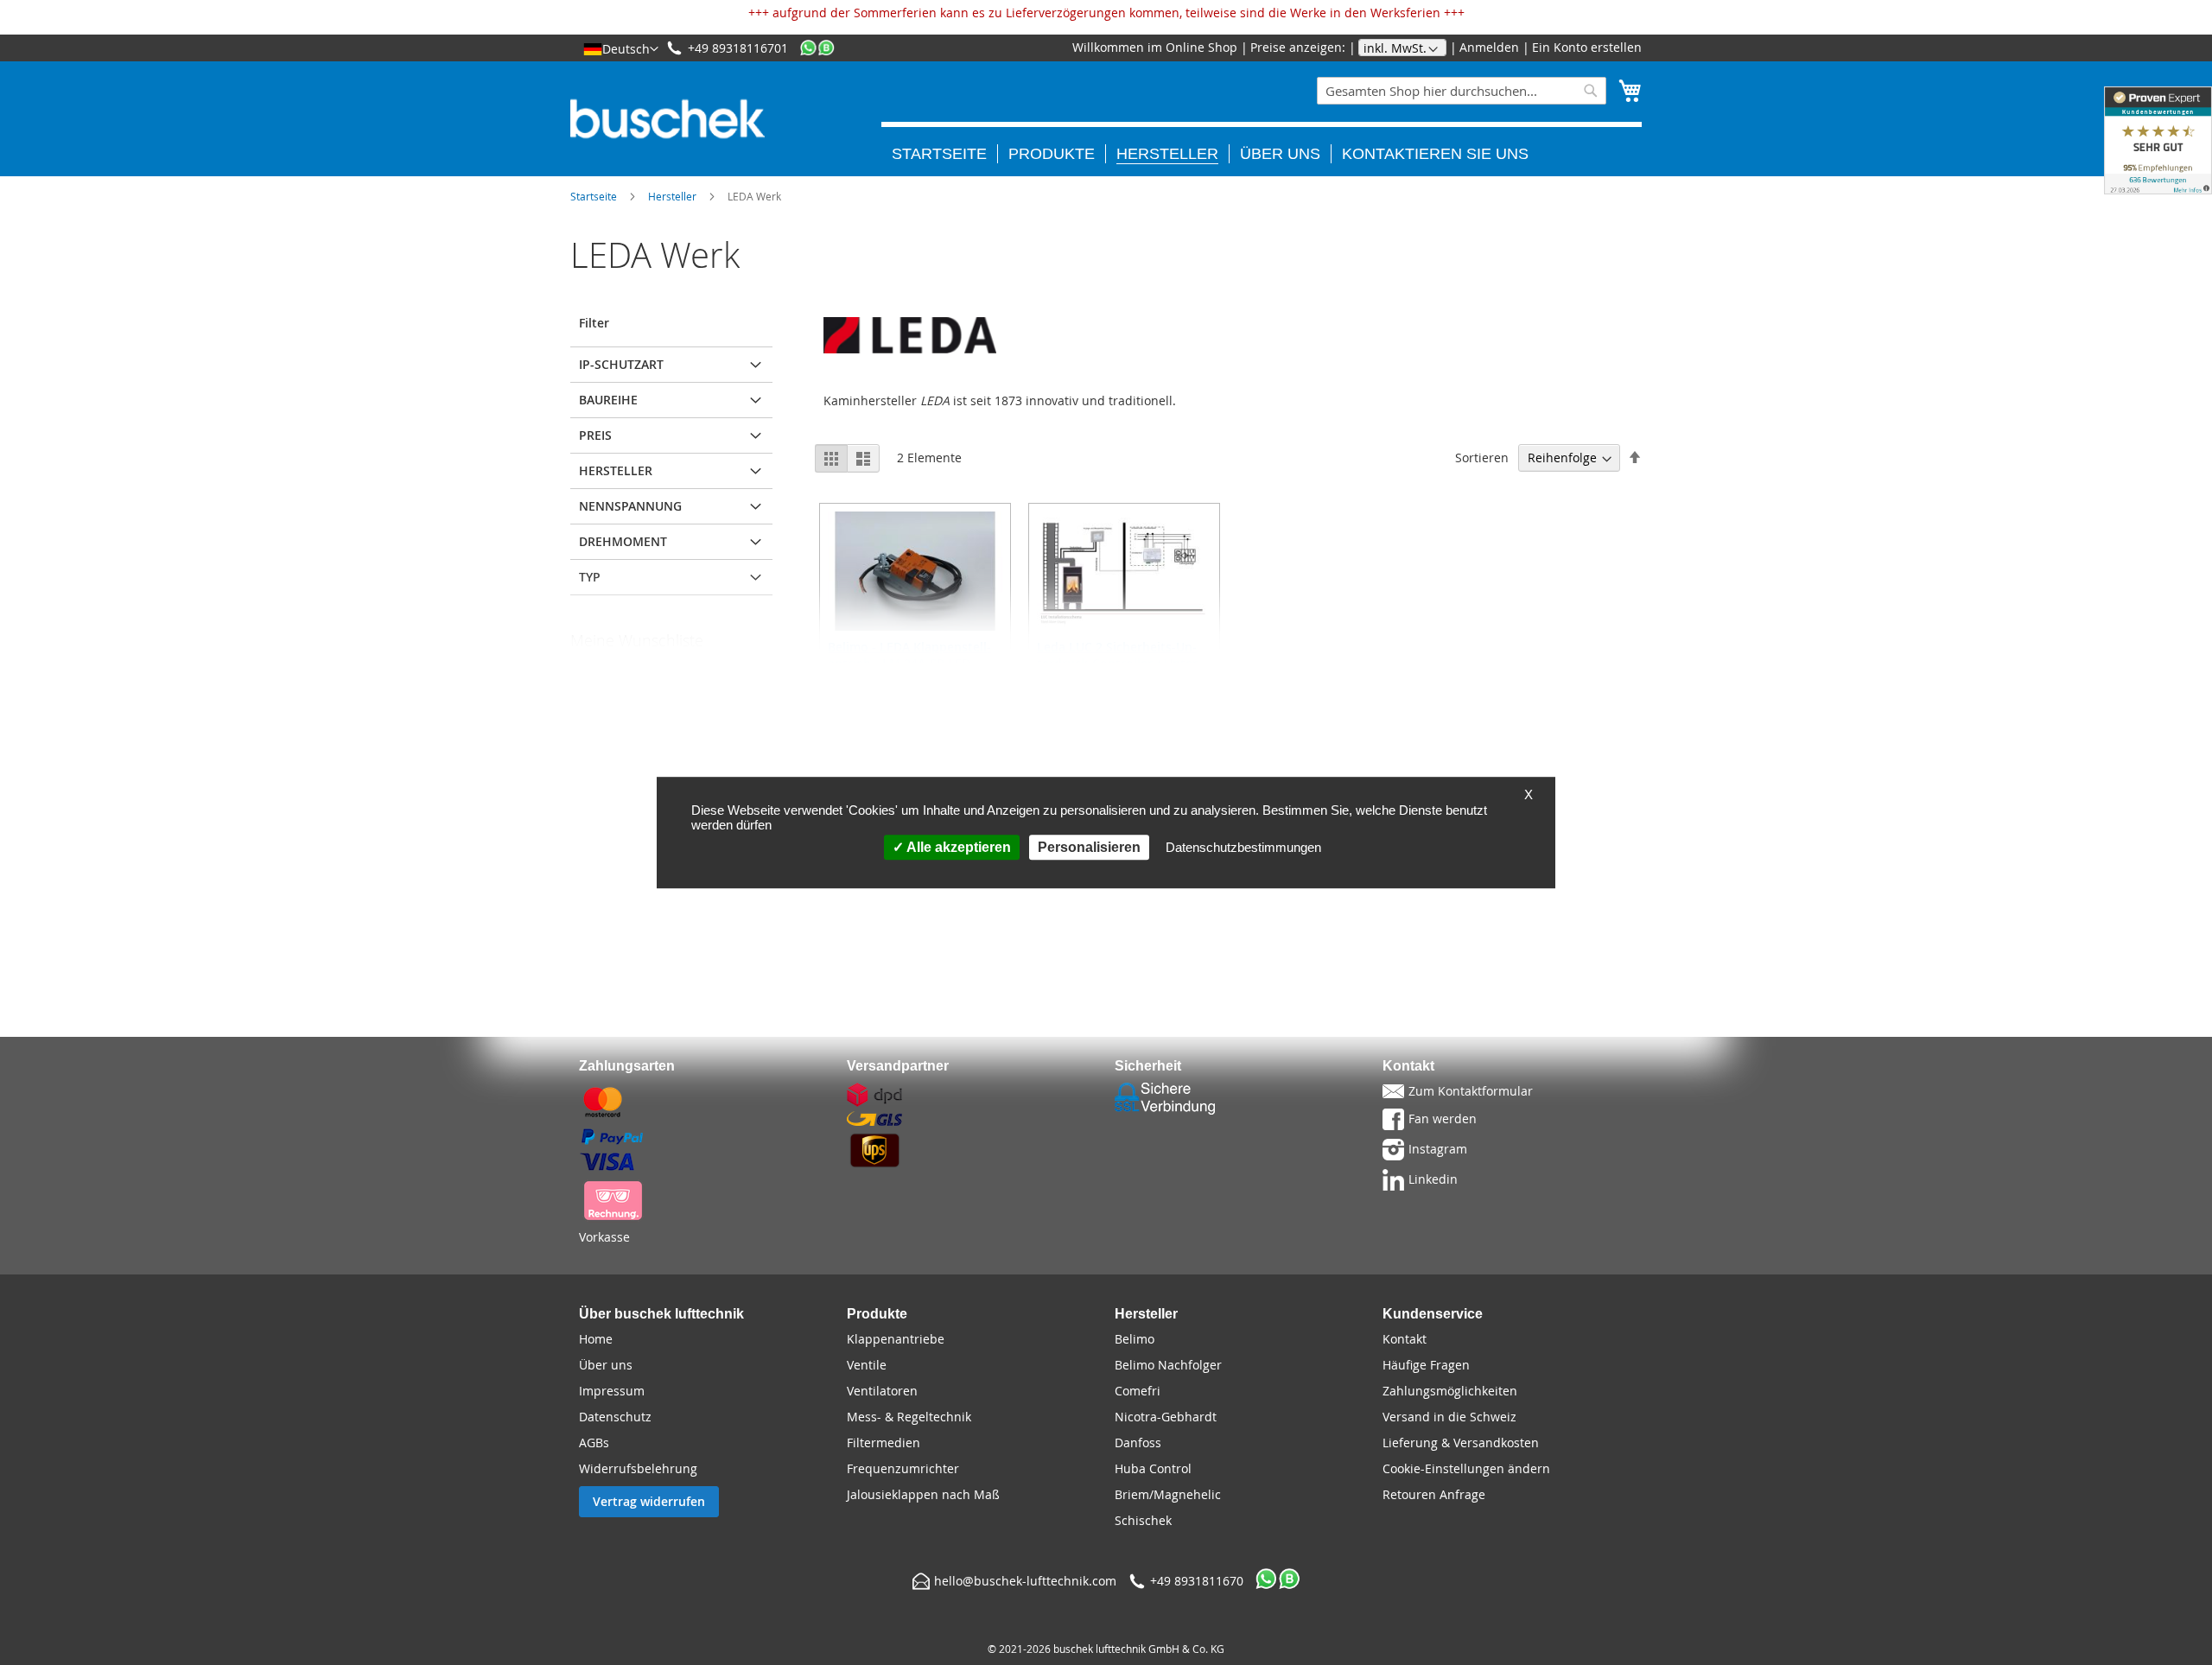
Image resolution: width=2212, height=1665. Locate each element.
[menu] (1262, 143)
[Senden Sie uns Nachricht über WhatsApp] (817, 48)
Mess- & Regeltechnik (909, 1417)
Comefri (1138, 1391)
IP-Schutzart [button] (621, 364)
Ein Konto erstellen (1587, 47)
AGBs (594, 1443)
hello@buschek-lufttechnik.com (1025, 1581)
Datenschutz (615, 1417)
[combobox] (1462, 91)
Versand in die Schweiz (1449, 1417)
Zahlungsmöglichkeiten (1450, 1391)
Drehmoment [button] (623, 541)
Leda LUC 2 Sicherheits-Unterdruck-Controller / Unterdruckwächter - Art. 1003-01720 (1119, 671)
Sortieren (1482, 458)
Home (596, 1339)
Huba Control (1153, 1468)
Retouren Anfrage (1434, 1494)
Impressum (612, 1391)
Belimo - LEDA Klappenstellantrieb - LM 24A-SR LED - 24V (909, 663)
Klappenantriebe (896, 1339)
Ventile (867, 1365)
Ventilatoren (882, 1391)
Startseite (594, 196)
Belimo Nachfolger (1168, 1365)
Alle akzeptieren (957, 847)
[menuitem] (945, 154)
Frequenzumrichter (903, 1468)
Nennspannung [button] (630, 506)
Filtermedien (884, 1443)
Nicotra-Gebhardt (1166, 1417)
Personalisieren (1089, 847)
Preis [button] (595, 435)
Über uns (606, 1365)
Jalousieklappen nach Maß (923, 1494)
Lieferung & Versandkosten (1461, 1443)
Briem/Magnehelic (1168, 1494)
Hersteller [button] (616, 470)
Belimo (1135, 1339)
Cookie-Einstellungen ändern (1466, 1468)
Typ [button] (590, 577)
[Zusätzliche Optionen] (613, 769)
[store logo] (667, 119)
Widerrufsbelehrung (638, 1468)
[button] (621, 48)
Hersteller (672, 196)
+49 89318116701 (738, 48)
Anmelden (1489, 47)
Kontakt (1405, 1339)
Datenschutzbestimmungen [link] (1243, 847)
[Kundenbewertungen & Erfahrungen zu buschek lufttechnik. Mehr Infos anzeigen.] (2158, 140)
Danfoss (1138, 1443)
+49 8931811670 (1197, 1581)
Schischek (1143, 1520)
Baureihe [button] (608, 400)
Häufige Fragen (1426, 1365)
